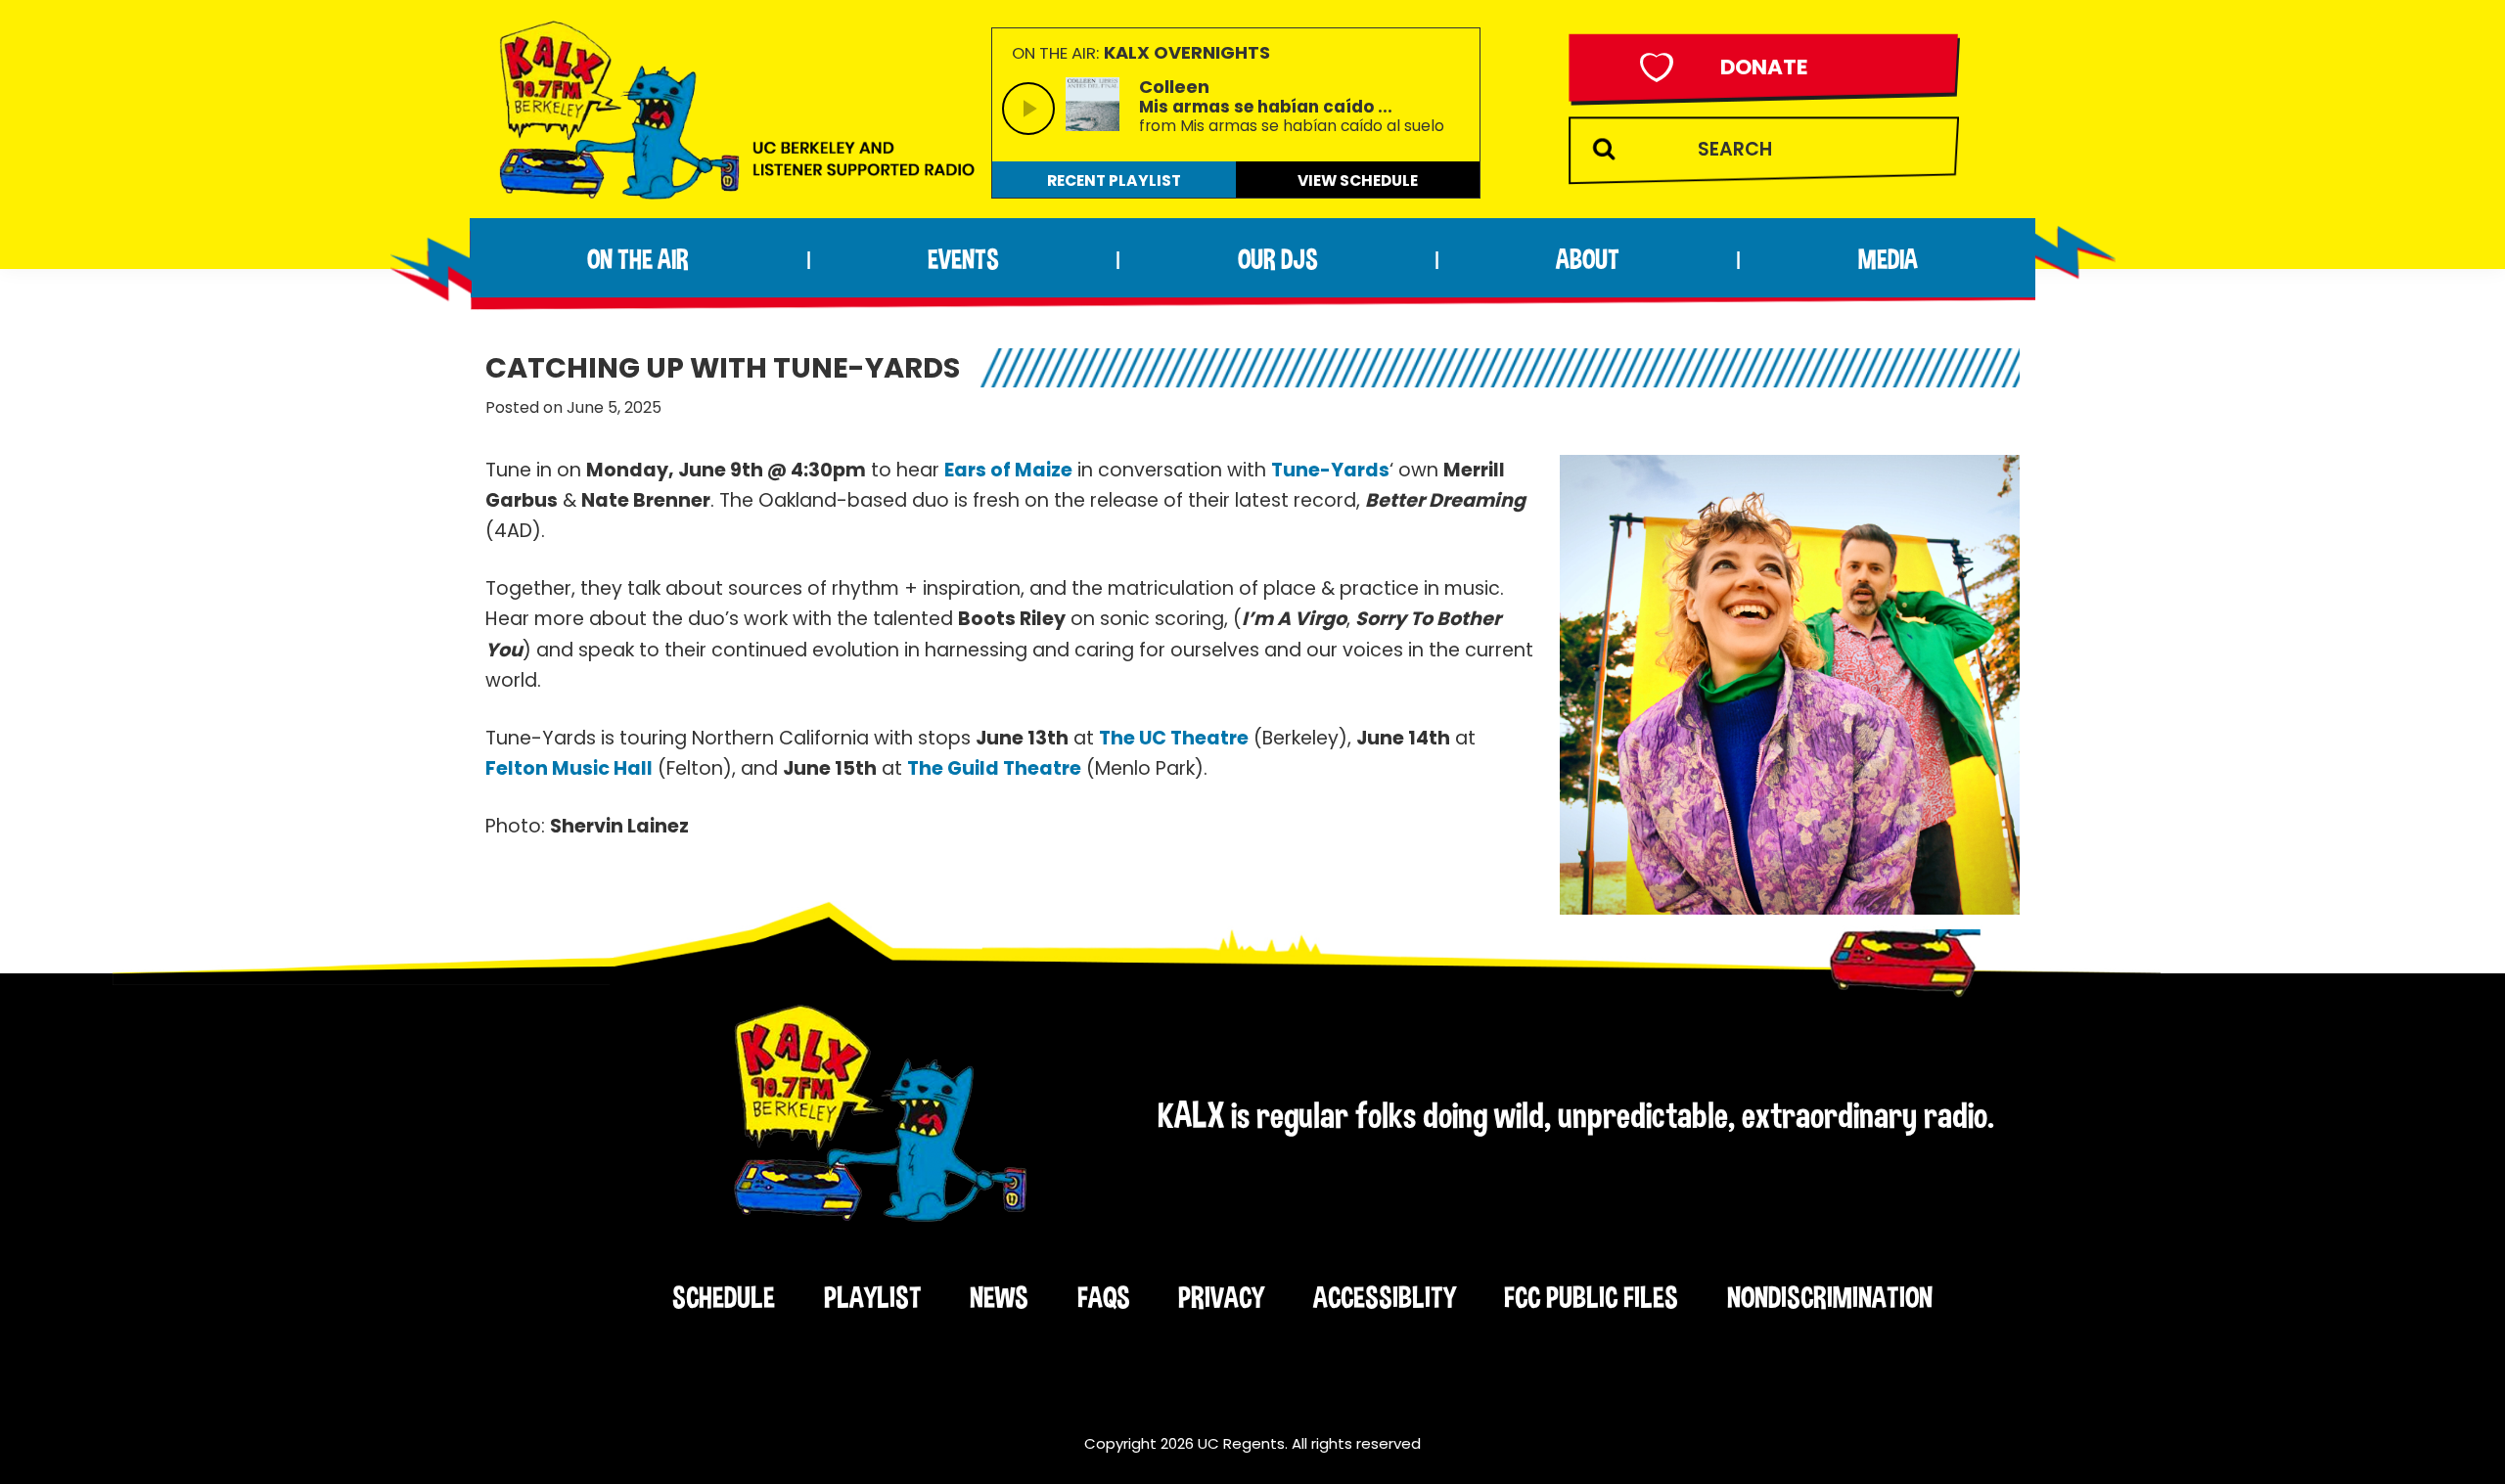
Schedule (724, 1297)
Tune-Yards (1330, 470)
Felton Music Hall (569, 768)
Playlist (873, 1297)
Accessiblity (1385, 1297)
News (999, 1297)
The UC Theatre (1174, 738)
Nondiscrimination (1830, 1297)
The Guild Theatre (994, 768)
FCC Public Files (1591, 1297)
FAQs (1104, 1297)
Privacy (1221, 1297)
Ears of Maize (1008, 470)
